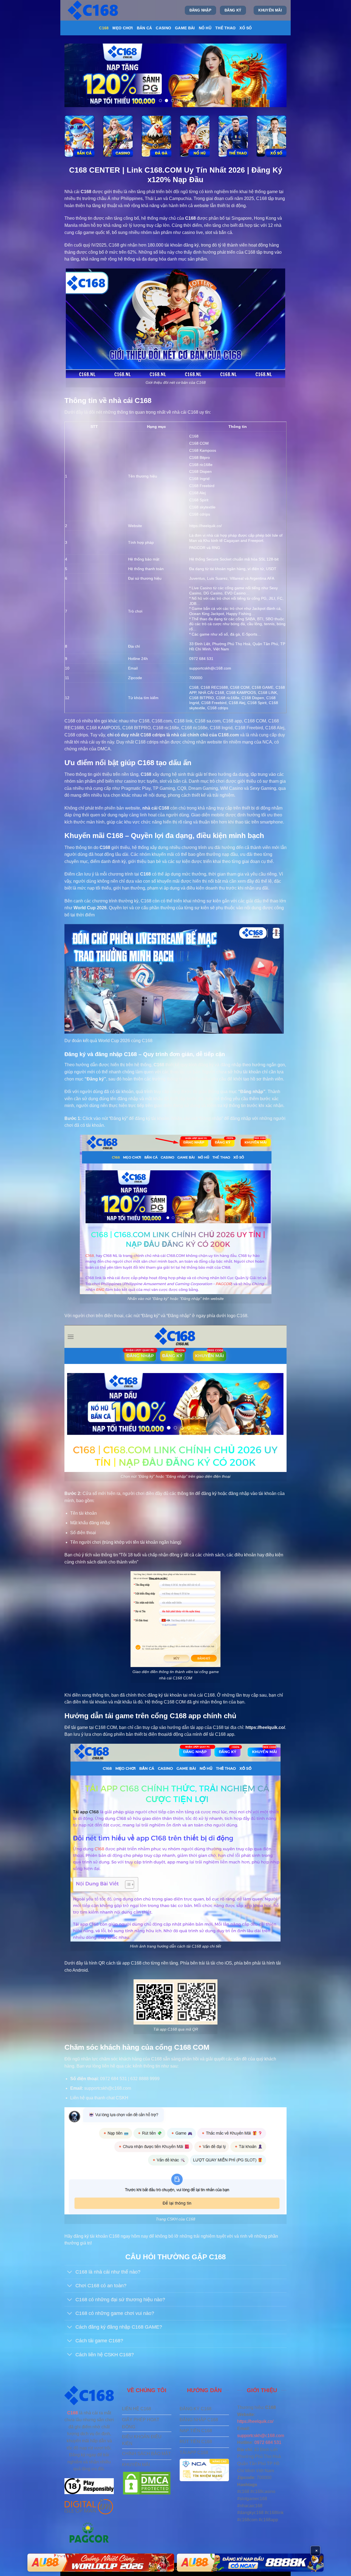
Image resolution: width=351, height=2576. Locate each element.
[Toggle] (70, 2273)
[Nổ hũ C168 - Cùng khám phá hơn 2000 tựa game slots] (195, 136)
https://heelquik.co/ (206, 526)
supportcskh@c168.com (261, 2436)
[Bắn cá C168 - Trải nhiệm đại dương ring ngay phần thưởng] (80, 136)
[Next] (275, 75)
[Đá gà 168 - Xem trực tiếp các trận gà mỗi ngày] (156, 136)
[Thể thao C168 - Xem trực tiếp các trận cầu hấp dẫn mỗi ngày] (233, 136)
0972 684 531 (268, 2442)
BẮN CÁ (145, 28)
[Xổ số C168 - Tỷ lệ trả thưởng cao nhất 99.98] (271, 136)
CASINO (163, 28)
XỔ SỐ (246, 28)
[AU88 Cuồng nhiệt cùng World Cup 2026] (101, 2563)
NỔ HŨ (205, 28)
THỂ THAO (225, 28)
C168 (104, 28)
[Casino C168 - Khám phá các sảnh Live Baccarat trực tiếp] (118, 136)
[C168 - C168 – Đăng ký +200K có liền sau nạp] (94, 10)
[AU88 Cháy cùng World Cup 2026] (250, 2563)
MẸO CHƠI (123, 28)
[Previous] (76, 75)
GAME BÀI (185, 28)
